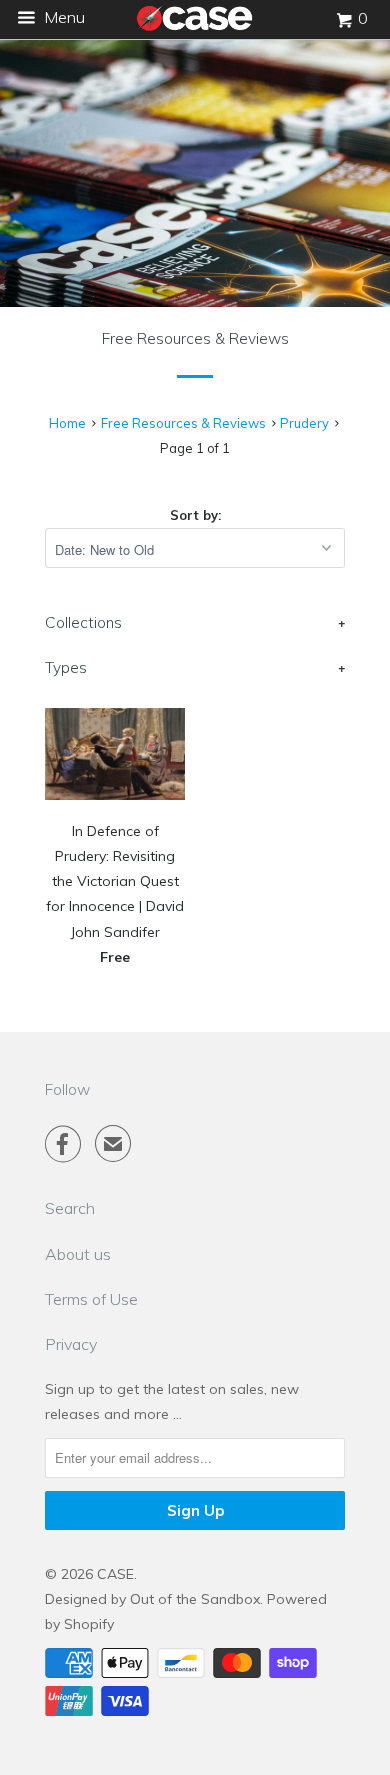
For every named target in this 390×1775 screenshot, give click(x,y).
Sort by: (195, 515)
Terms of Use (91, 1299)
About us (78, 1254)
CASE (115, 1574)
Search (70, 1208)
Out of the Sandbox (195, 1599)
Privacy (71, 1344)
